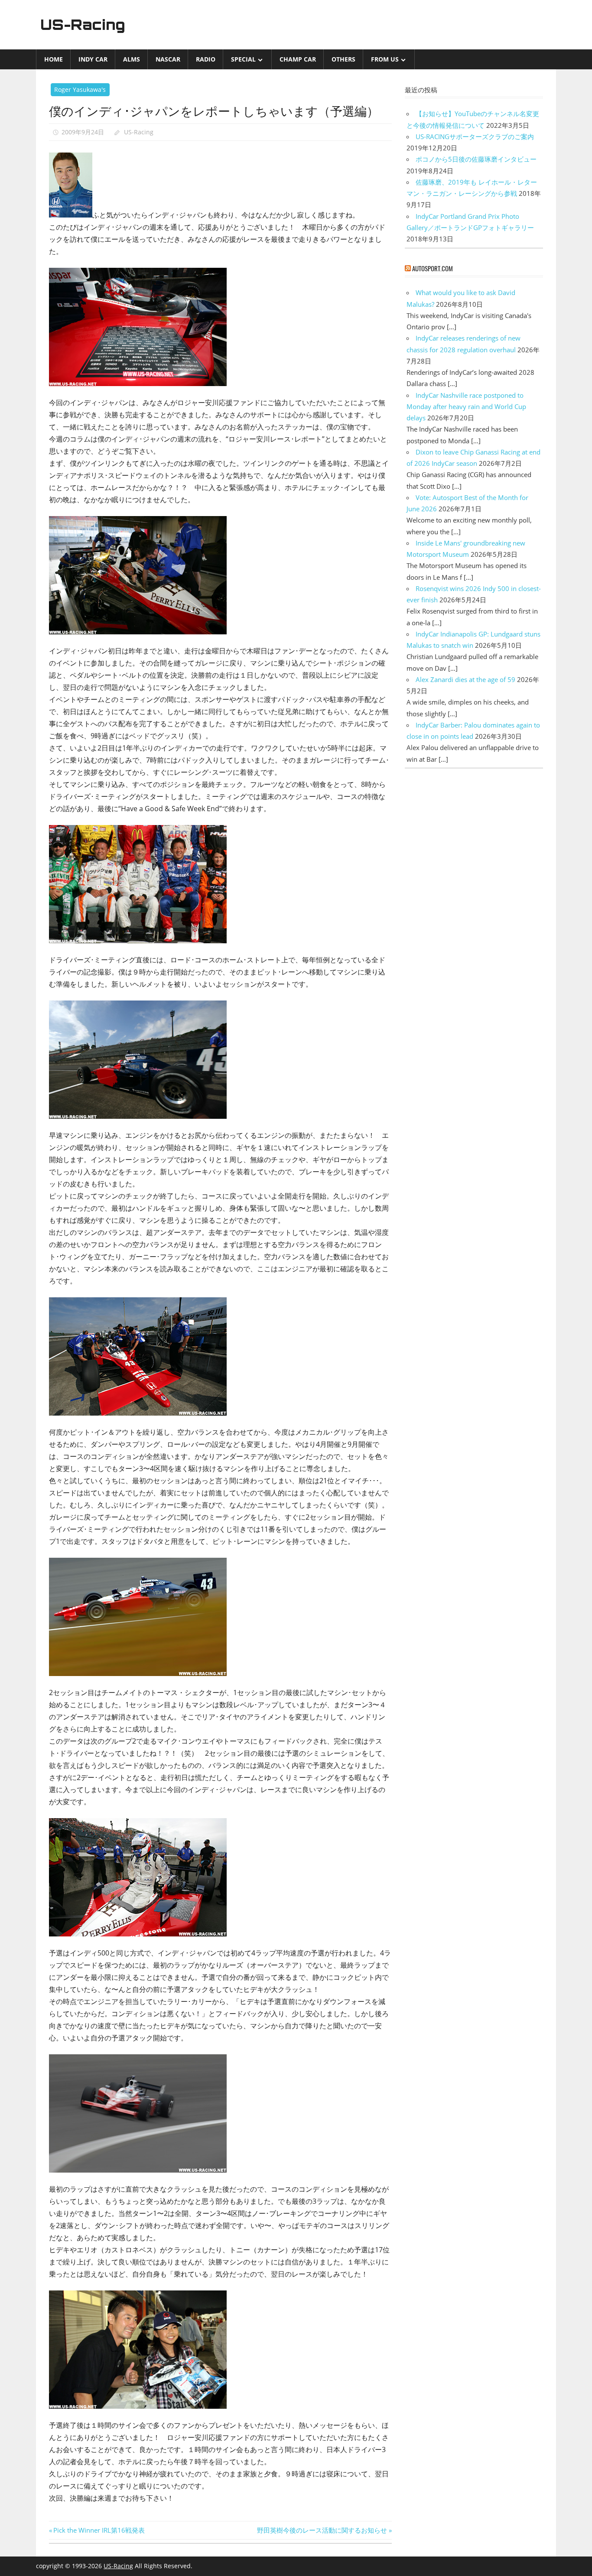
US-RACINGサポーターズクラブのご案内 (475, 136)
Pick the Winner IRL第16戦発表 (99, 2530)
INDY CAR (93, 59)
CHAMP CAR (298, 59)
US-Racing (83, 25)
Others (343, 59)
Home (54, 59)
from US (385, 59)
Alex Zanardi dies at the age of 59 (465, 679)
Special (243, 59)
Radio (206, 59)
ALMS (132, 59)
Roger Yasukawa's (80, 89)
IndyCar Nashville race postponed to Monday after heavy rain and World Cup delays (466, 407)
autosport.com (433, 268)
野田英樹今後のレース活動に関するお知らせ (322, 2530)
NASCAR (168, 59)
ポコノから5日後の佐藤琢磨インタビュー (476, 159)
